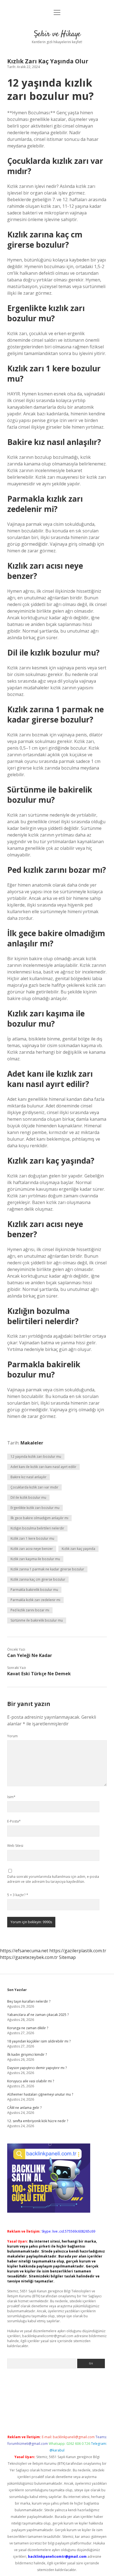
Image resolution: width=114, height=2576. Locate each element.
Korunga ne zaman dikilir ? (28, 2028)
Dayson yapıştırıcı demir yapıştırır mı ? (37, 2068)
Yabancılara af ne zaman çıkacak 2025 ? (38, 2015)
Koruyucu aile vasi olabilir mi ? (31, 2081)
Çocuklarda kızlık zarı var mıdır (34, 1487)
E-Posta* (14, 1821)
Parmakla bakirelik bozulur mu (34, 1590)
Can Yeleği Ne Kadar (30, 1655)
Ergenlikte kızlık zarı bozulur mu (35, 1508)
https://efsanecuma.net (24, 1951)
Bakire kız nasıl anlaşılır (28, 1477)
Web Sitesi (15, 1846)
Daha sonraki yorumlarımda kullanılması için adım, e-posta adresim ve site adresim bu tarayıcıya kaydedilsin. (53, 1879)
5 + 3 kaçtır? (18, 1895)
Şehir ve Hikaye (57, 34)
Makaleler (32, 1443)
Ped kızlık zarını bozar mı (30, 1610)
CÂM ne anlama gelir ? (24, 2108)
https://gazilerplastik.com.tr (78, 1951)
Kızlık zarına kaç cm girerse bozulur (38, 1579)
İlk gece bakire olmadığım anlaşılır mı (39, 1518)
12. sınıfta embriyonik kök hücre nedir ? (38, 2121)
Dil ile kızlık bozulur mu (28, 1497)
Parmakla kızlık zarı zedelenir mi (35, 1600)
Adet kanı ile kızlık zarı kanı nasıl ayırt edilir (43, 1467)
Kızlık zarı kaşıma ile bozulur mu (35, 1559)
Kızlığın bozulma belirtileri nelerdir (37, 1528)
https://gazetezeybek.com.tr (29, 1957)
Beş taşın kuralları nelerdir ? (29, 2001)
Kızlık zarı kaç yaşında (78, 1549)
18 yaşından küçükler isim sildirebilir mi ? (39, 2041)
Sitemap (67, 1957)
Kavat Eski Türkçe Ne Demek (39, 1674)
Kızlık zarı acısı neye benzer (32, 1549)
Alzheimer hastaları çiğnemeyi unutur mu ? (40, 2094)
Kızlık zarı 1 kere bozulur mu (32, 1538)
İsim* (11, 1797)
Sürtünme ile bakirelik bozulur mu (37, 1620)
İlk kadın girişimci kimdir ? (27, 2055)
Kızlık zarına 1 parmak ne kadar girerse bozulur (47, 1569)
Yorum (12, 1736)
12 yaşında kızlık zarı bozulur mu (36, 1457)
